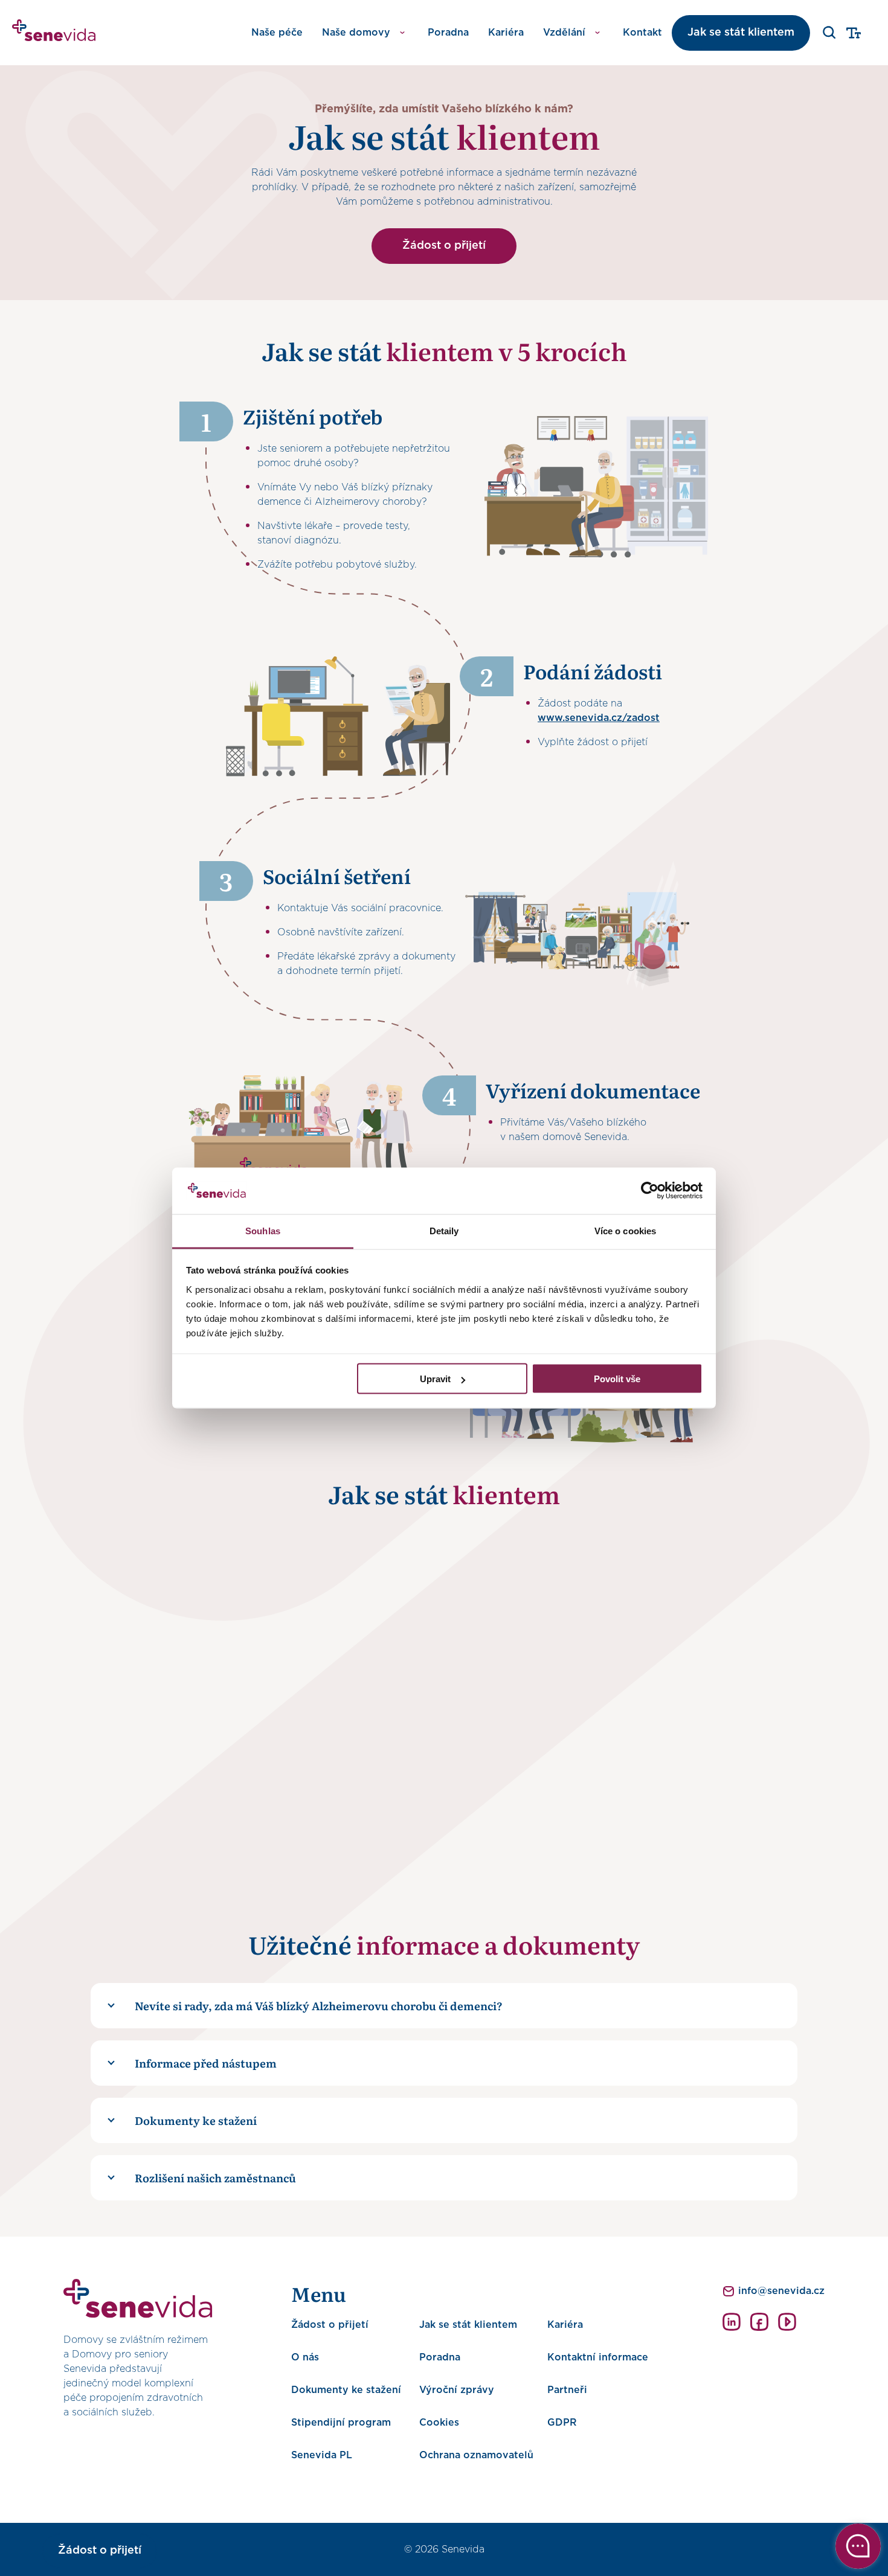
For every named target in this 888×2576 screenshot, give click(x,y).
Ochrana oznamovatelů (476, 2455)
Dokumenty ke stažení (346, 2390)
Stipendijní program (341, 2423)
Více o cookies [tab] (625, 1230)
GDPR (562, 2423)
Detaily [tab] (444, 1230)
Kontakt (642, 33)
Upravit (435, 1379)
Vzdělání (564, 33)
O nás (305, 2357)
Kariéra (506, 33)
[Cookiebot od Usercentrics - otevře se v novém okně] (650, 1191)
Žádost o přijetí (444, 246)
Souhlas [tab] (263, 1230)
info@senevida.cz (781, 2291)
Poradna (448, 33)
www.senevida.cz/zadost (599, 718)
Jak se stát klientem (741, 33)
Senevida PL (322, 2455)
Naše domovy (356, 33)
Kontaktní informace (598, 2357)
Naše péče (277, 33)
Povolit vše (617, 1379)
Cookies (439, 2423)
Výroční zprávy (457, 2390)
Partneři (567, 2390)
